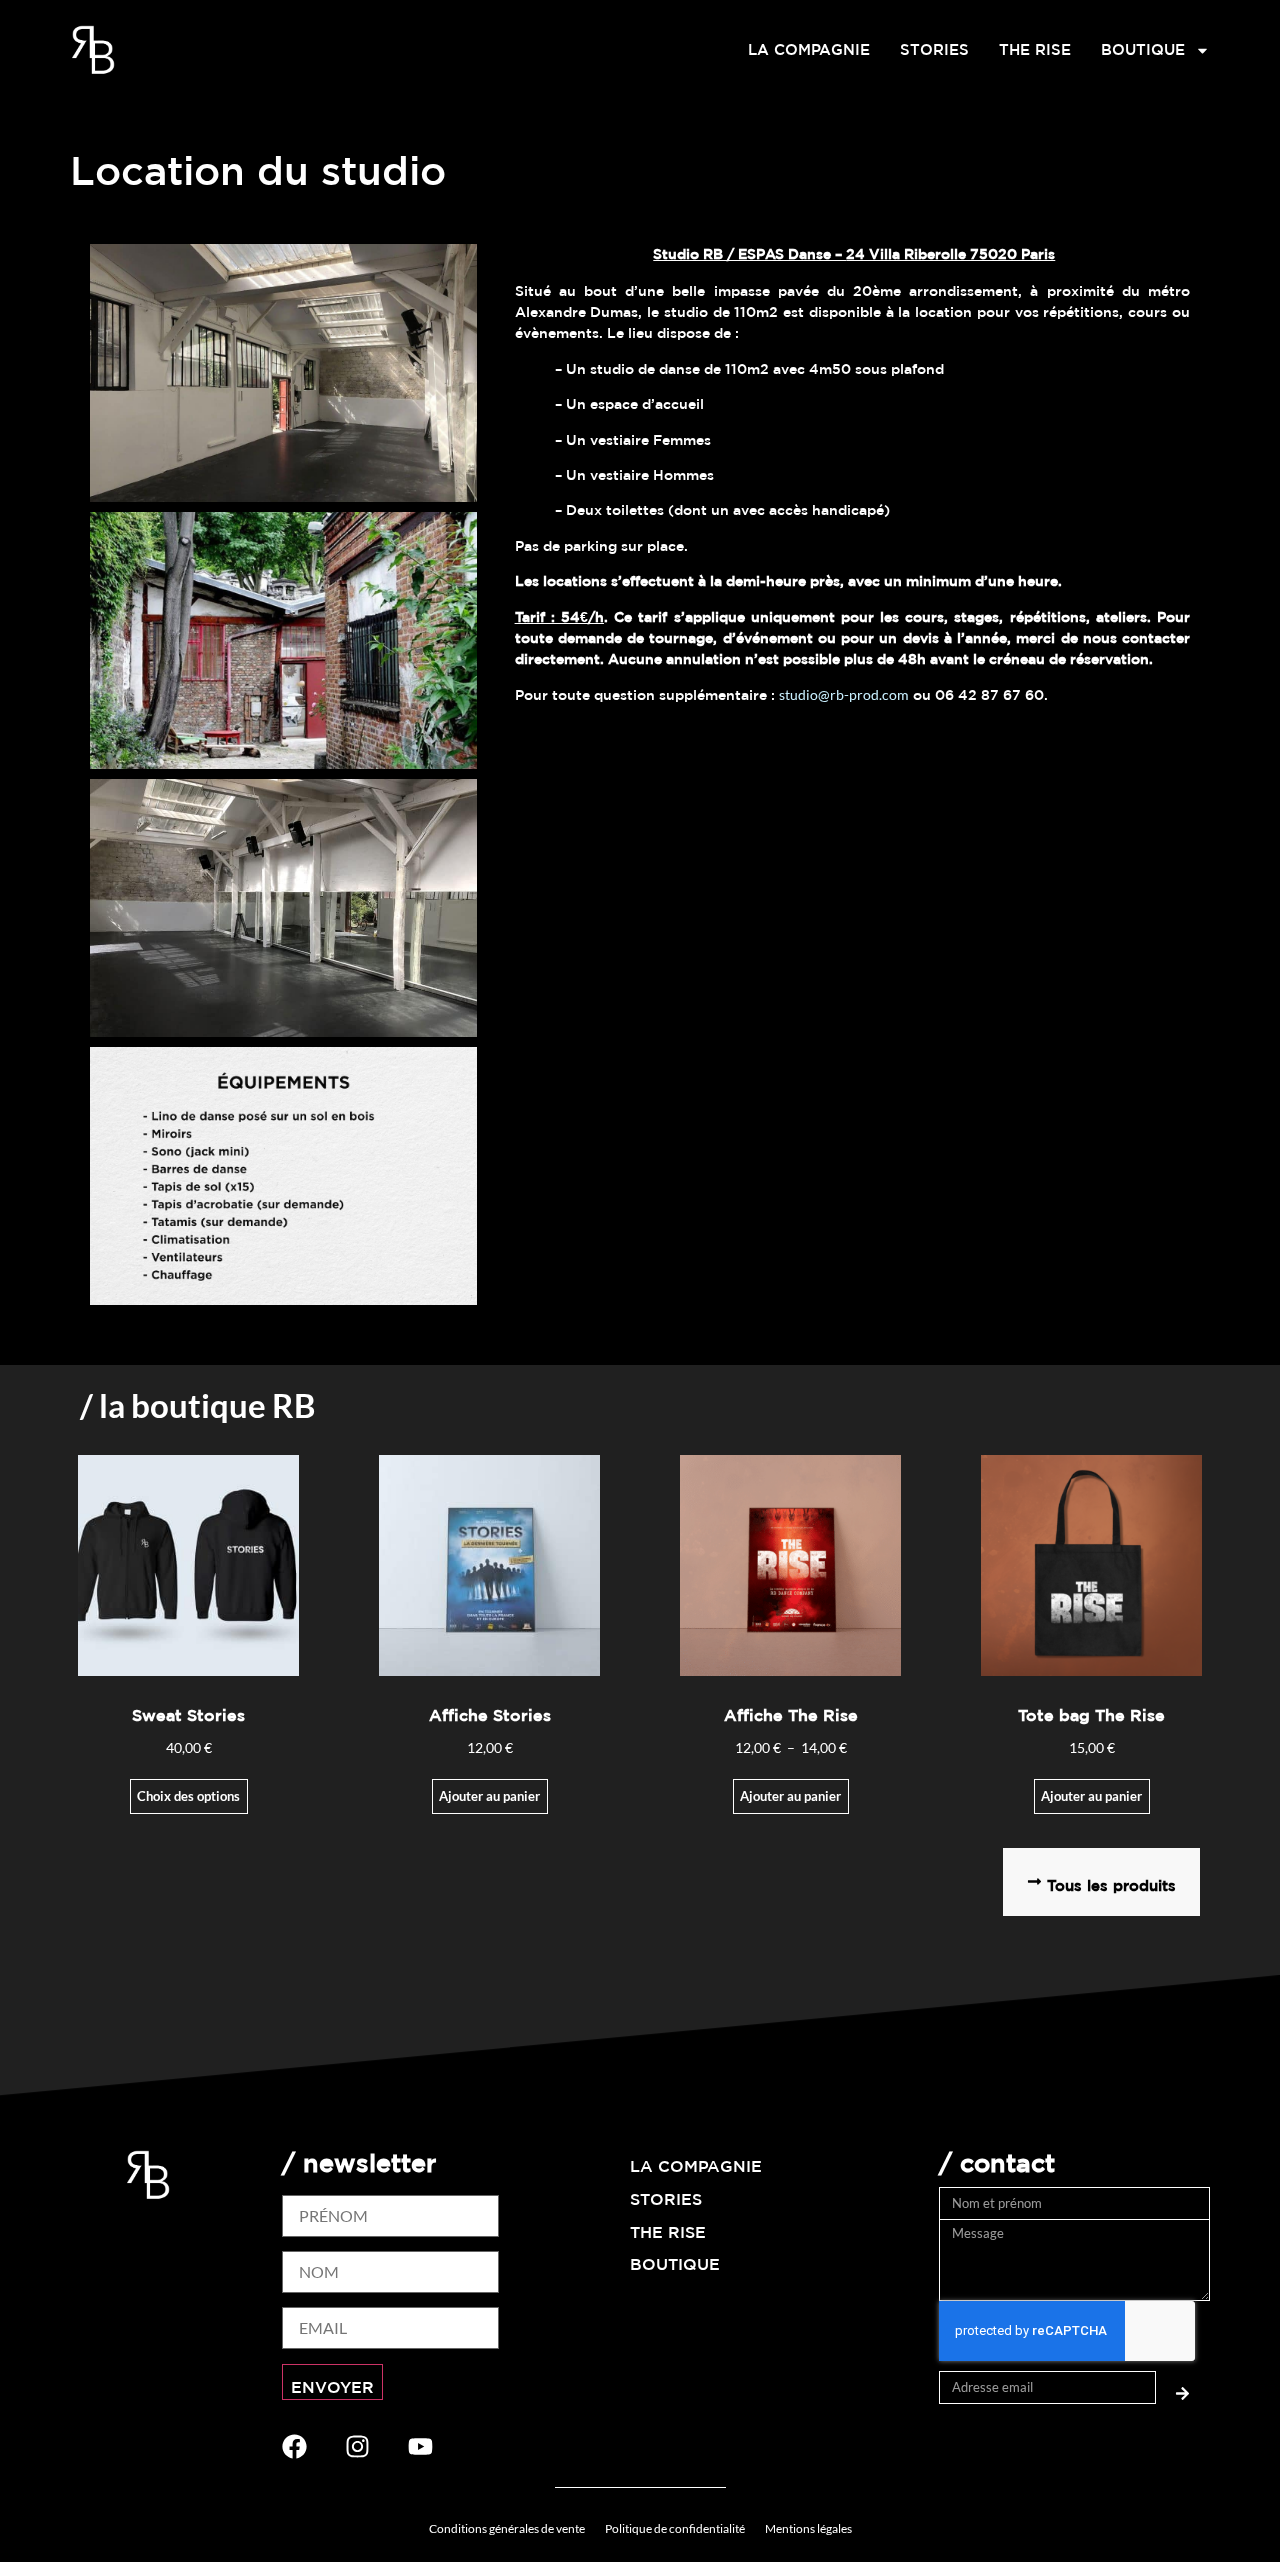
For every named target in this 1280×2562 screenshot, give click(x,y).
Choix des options (188, 1796)
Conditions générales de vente (507, 2528)
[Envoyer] (1183, 2387)
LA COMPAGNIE (809, 49)
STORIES (934, 49)
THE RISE (1035, 49)
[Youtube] (420, 2446)
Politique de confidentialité (675, 2528)
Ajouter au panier (489, 1796)
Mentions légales (808, 2528)
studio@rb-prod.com (844, 694)
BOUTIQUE (1143, 49)
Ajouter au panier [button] (1091, 1796)
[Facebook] (294, 2446)
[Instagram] (357, 2446)
